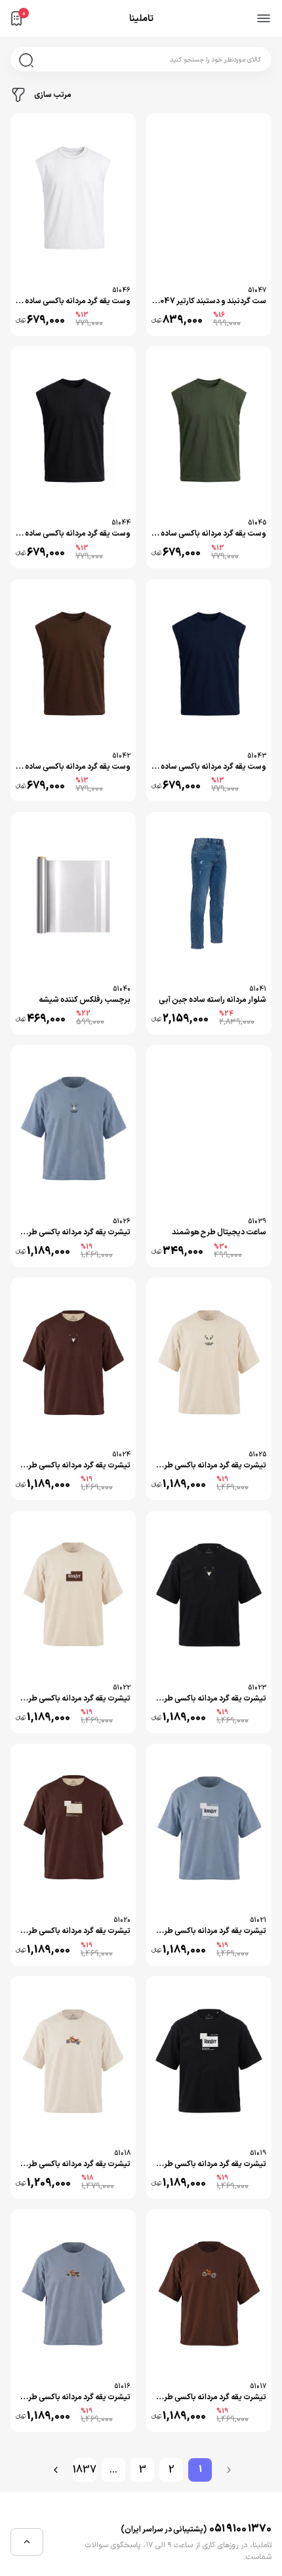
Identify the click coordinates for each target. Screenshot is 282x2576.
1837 (85, 2470)
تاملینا (141, 19)
